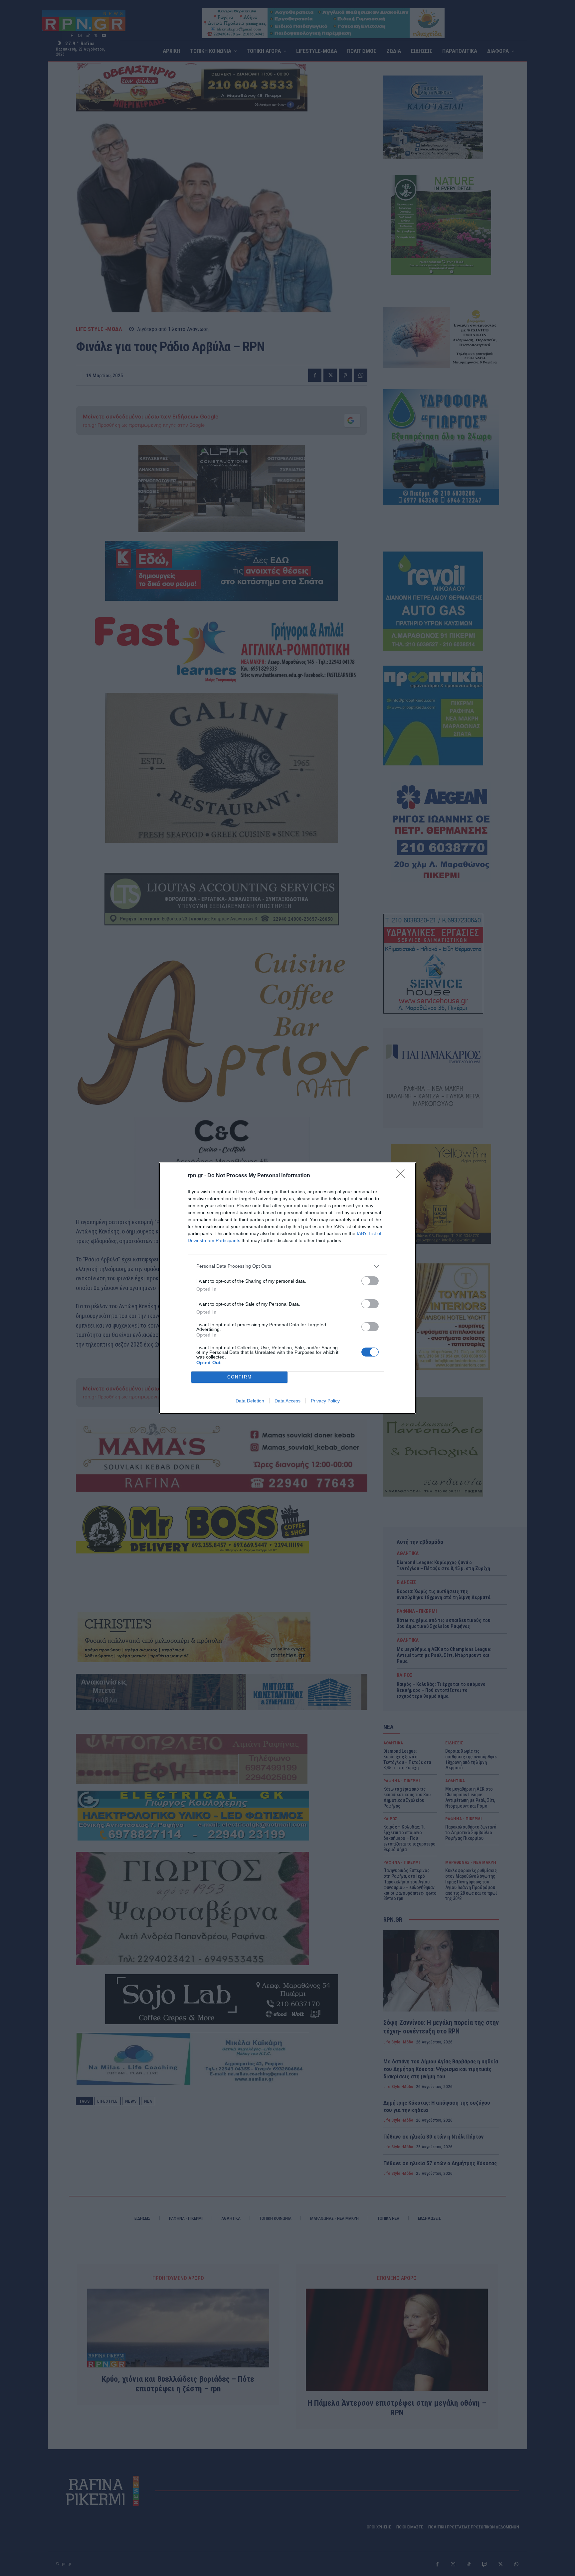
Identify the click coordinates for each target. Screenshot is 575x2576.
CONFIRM (240, 1377)
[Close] (403, 1176)
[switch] (370, 1281)
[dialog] (287, 1288)
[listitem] (287, 1266)
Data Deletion (250, 1401)
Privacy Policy (325, 1401)
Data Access (287, 1401)
